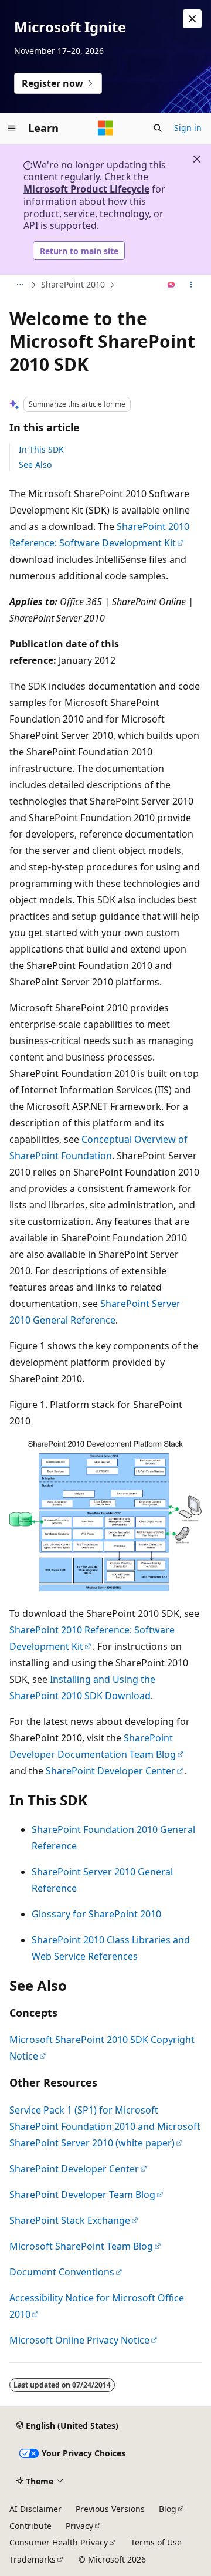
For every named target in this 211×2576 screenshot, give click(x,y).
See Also (35, 465)
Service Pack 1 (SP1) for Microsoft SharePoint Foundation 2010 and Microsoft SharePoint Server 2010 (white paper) (105, 2126)
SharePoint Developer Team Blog (82, 2195)
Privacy (79, 2526)
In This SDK (41, 449)
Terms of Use (156, 2542)
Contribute (30, 2526)
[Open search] (158, 128)
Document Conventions (62, 2272)
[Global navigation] (12, 128)
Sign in (188, 128)
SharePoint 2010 (73, 284)
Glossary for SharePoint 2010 (96, 1914)
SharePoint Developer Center (110, 1771)
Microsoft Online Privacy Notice (79, 2340)
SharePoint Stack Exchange (70, 2220)
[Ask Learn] (171, 285)
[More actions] (191, 285)
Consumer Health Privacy (59, 2542)
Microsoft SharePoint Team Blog (81, 2246)
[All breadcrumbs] (20, 285)
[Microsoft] (105, 128)
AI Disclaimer (35, 2509)
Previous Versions (110, 2509)
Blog (168, 2509)
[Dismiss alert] (192, 19)
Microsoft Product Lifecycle (86, 189)
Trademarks (33, 2559)
